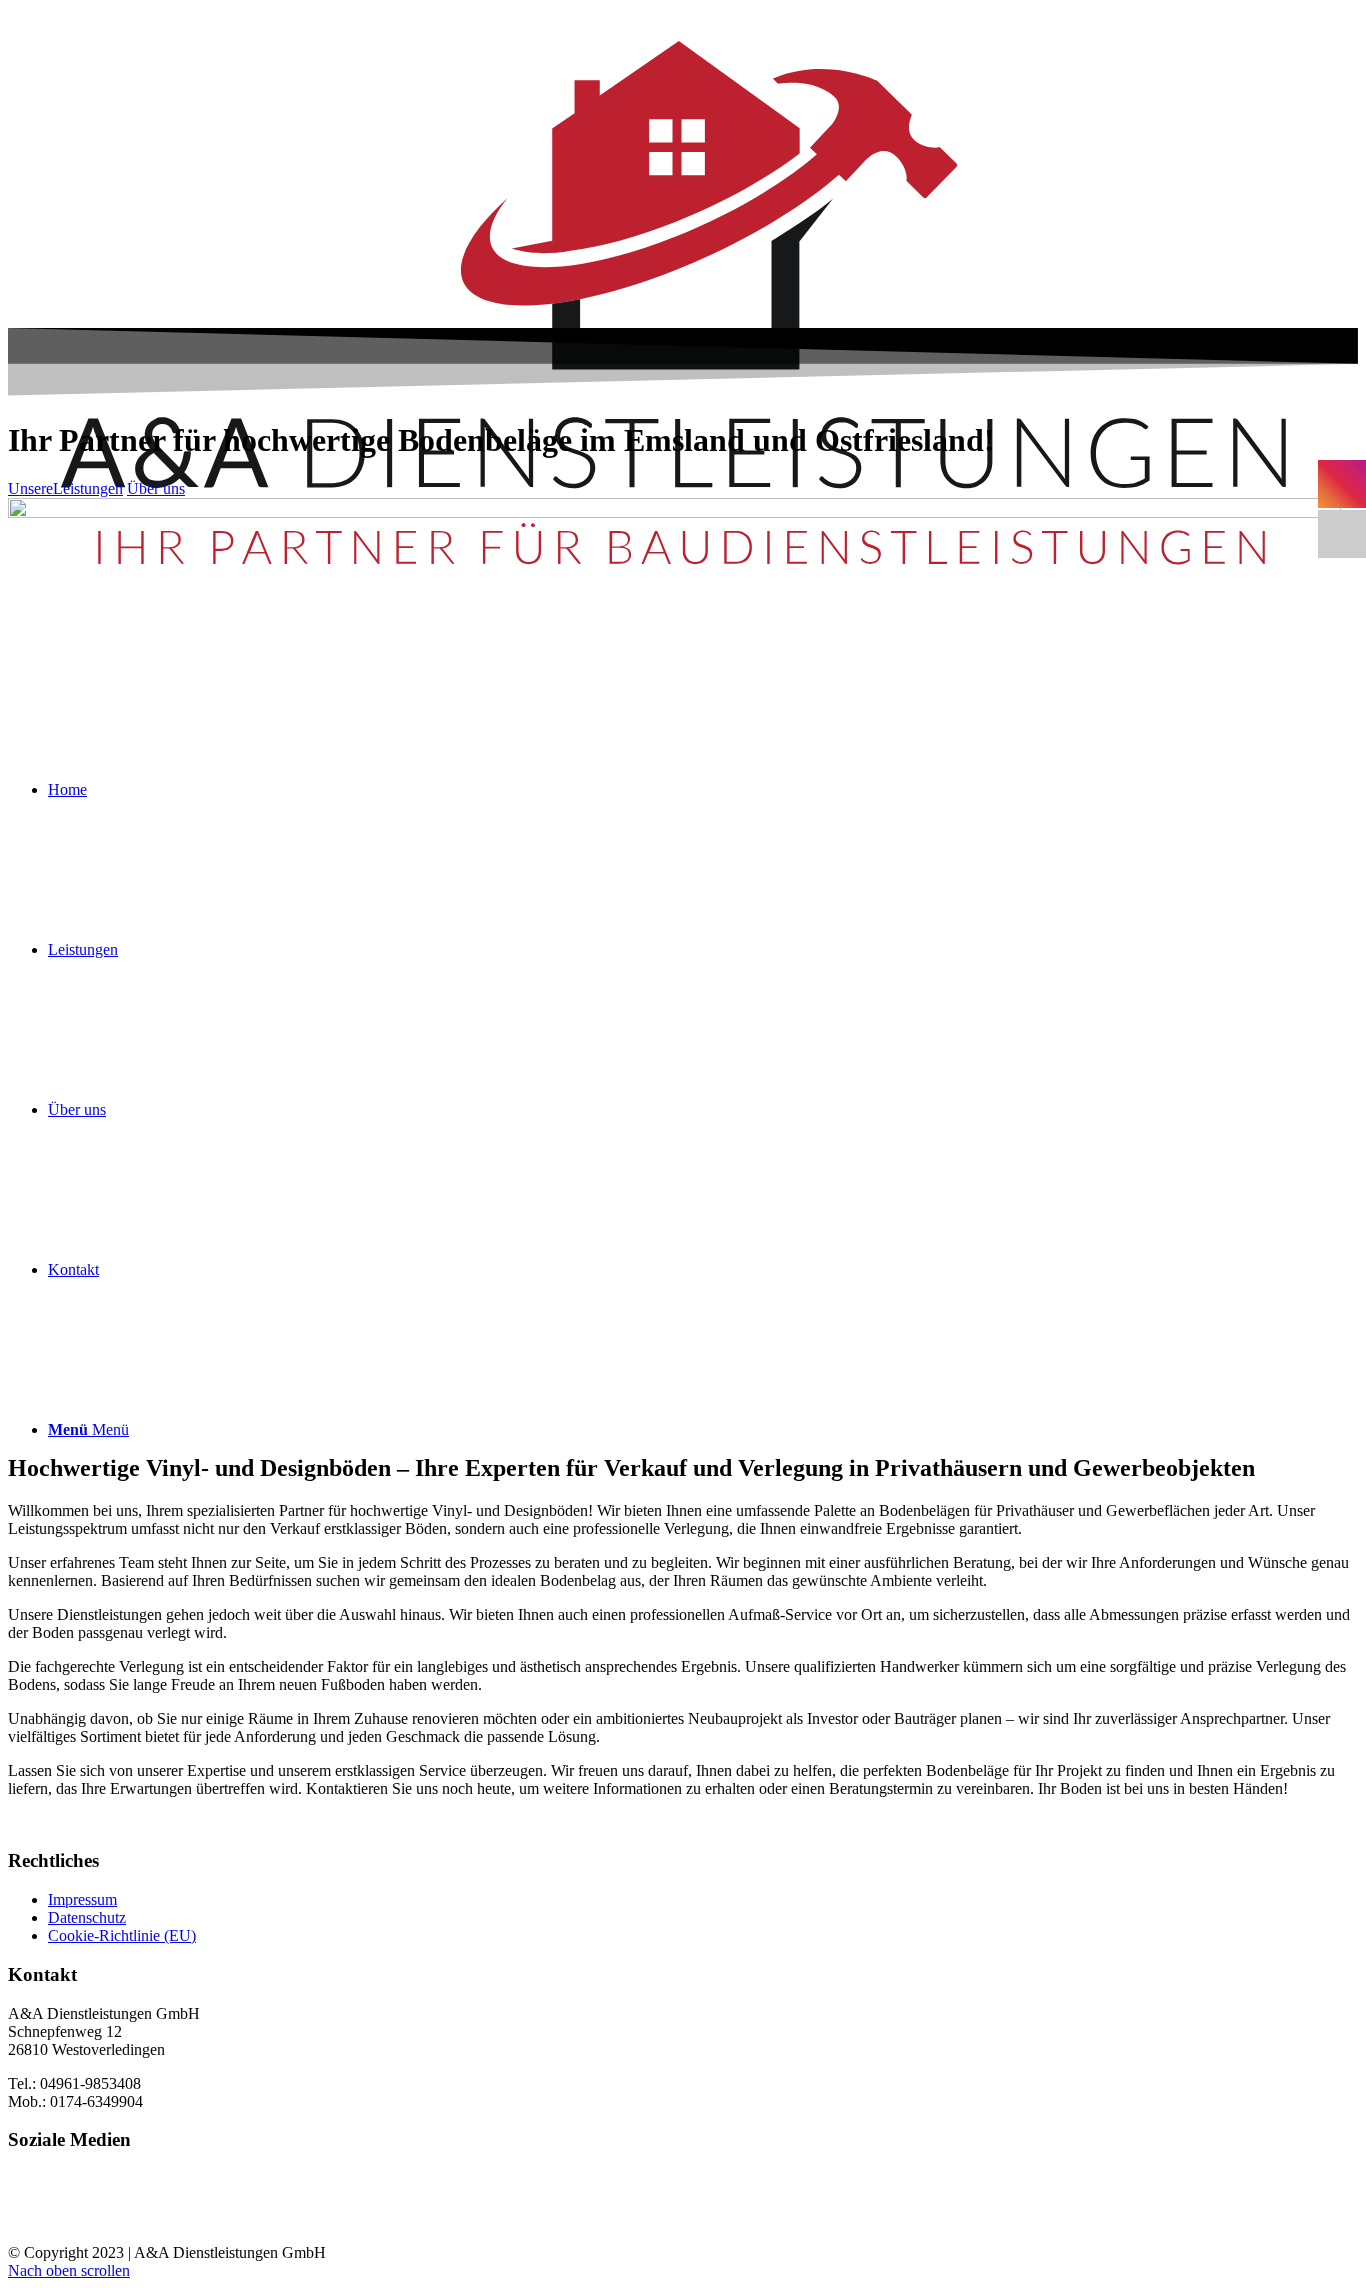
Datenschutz (87, 1917)
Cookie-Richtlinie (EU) (122, 1935)
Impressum (82, 1899)
